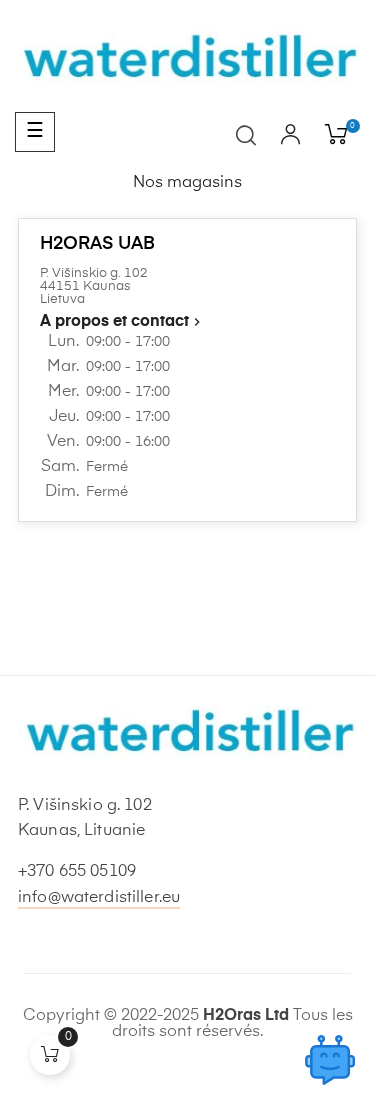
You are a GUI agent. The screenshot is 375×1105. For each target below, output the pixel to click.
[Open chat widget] (330, 1060)
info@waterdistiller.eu (99, 898)
